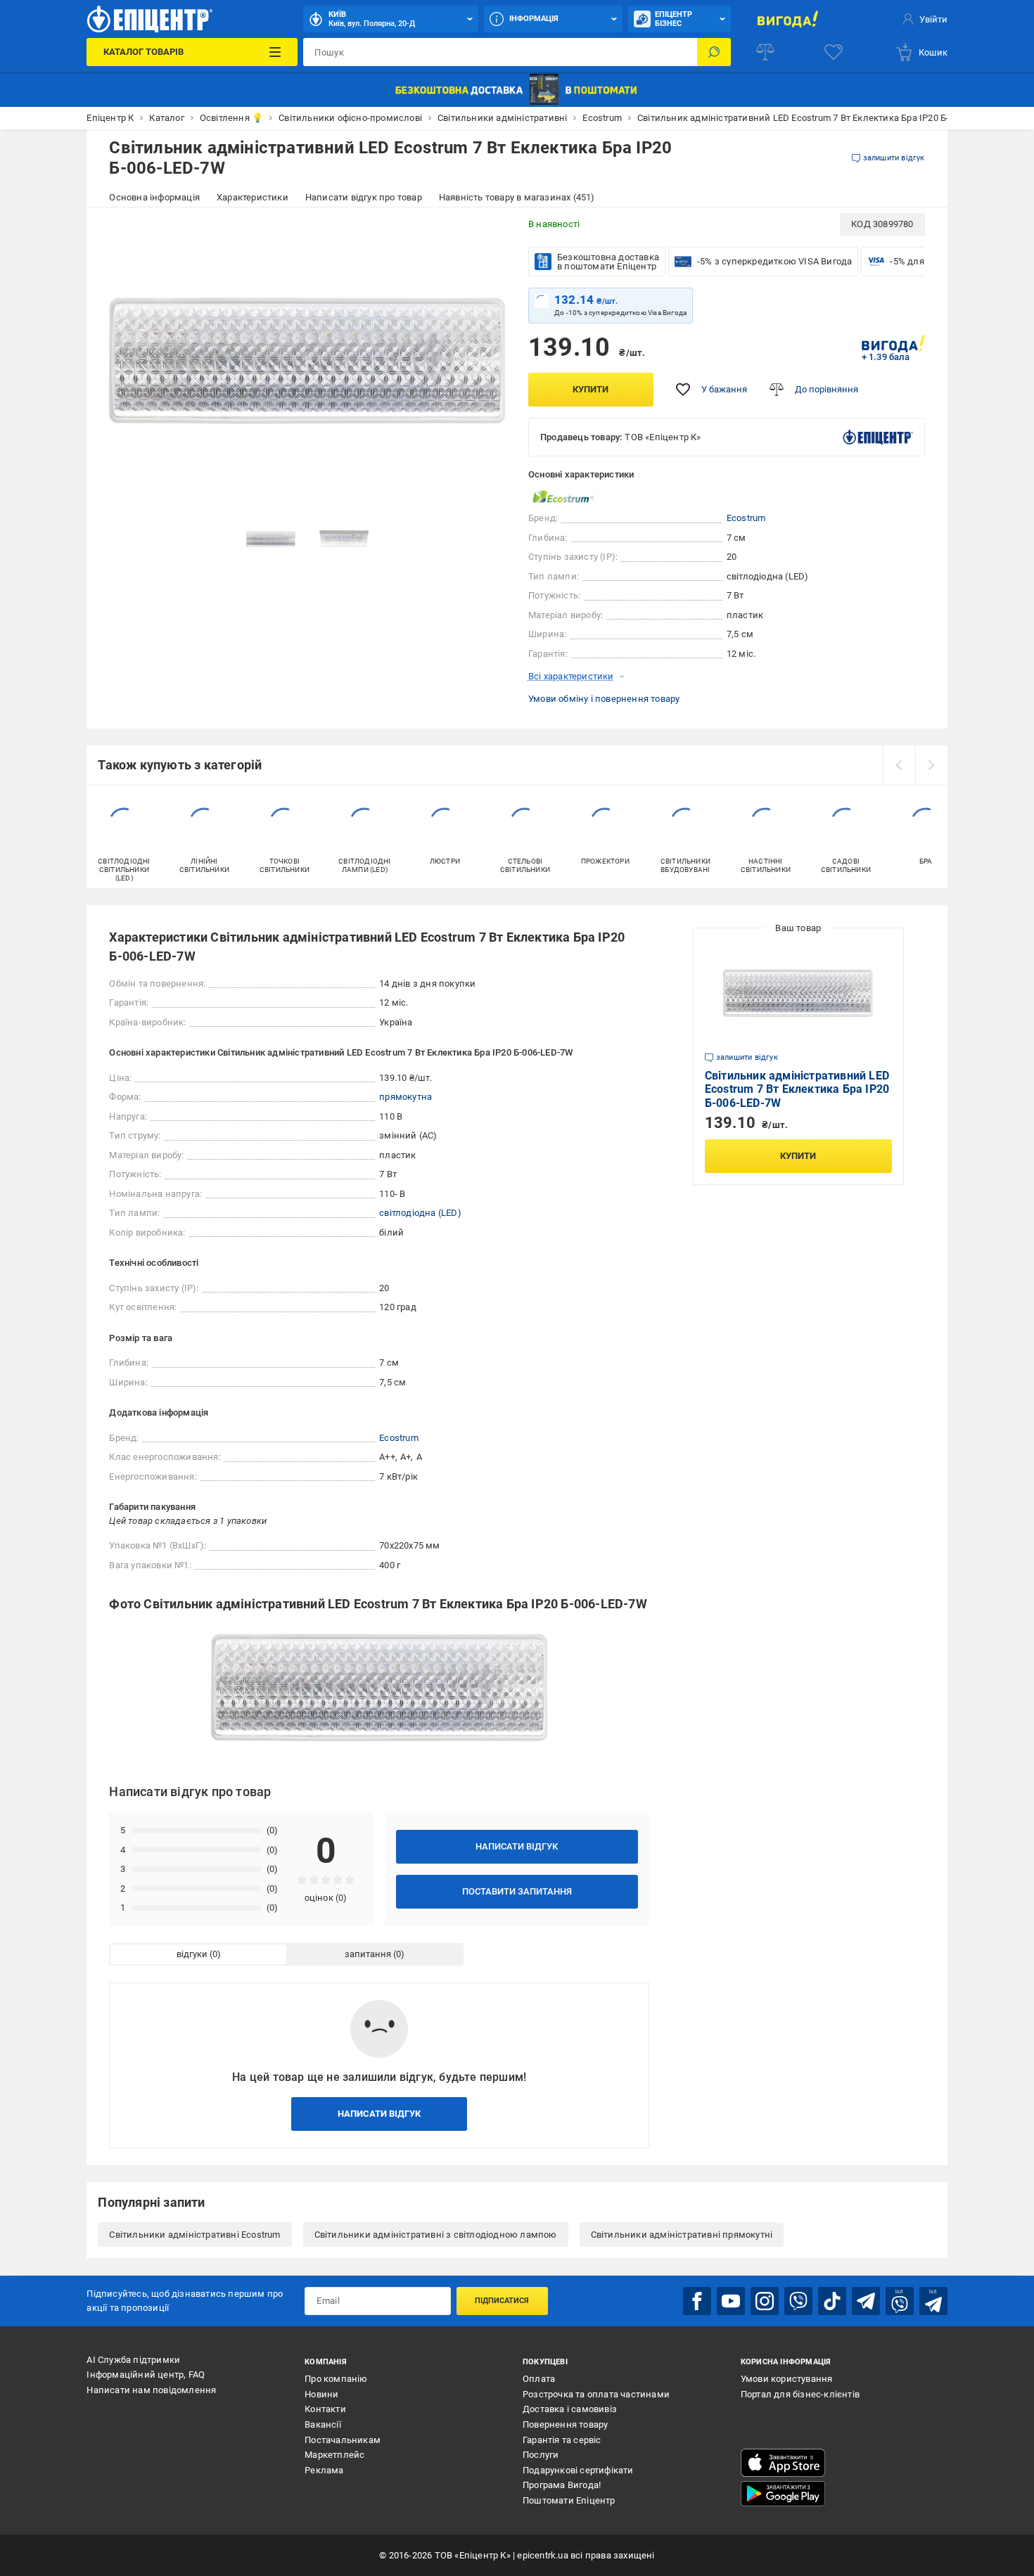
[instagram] (765, 2301)
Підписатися (502, 2301)
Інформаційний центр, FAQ (146, 2375)
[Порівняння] (765, 52)
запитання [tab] (368, 1954)
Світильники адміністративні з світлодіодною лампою (436, 2235)
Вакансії (323, 2424)
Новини (321, 2394)
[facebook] (697, 2301)
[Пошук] (714, 52)
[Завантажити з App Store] (783, 2463)
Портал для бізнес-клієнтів (800, 2394)
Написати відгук (517, 1846)
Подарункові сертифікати (578, 2470)
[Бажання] (834, 52)
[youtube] (731, 2301)
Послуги (541, 2455)
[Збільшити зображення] (486, 233)
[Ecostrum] (563, 497)
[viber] (798, 2301)
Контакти (325, 2409)
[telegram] (866, 2301)
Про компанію (336, 2379)
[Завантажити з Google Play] (783, 2494)
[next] (931, 765)
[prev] (899, 765)
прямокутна (406, 1097)
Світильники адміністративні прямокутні (682, 2235)
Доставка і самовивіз (570, 2409)
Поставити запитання (517, 1891)
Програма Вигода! (562, 2485)
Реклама (324, 2470)
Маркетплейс (334, 2455)
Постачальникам (343, 2440)
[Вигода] (788, 19)
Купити (591, 389)
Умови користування (787, 2379)
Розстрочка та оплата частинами (596, 2394)
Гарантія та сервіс (562, 2440)
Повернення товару (565, 2424)
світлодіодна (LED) (420, 1213)
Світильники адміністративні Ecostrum (194, 2235)
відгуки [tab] (192, 1954)
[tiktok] (832, 2301)
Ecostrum (746, 518)
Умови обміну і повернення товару (604, 699)
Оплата (539, 2379)
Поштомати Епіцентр (569, 2500)
